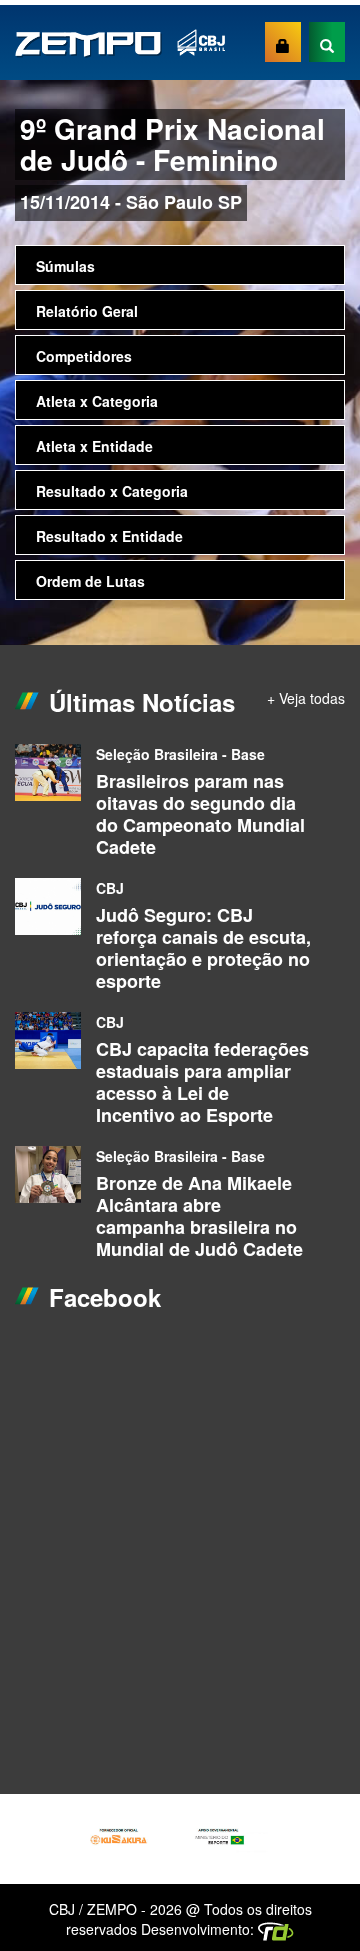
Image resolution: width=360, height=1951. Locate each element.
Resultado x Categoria (112, 491)
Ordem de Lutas (90, 581)
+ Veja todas (306, 698)
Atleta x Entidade (94, 446)
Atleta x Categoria (97, 401)
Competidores (84, 356)
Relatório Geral (87, 311)
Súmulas (65, 266)
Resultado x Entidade (109, 536)
